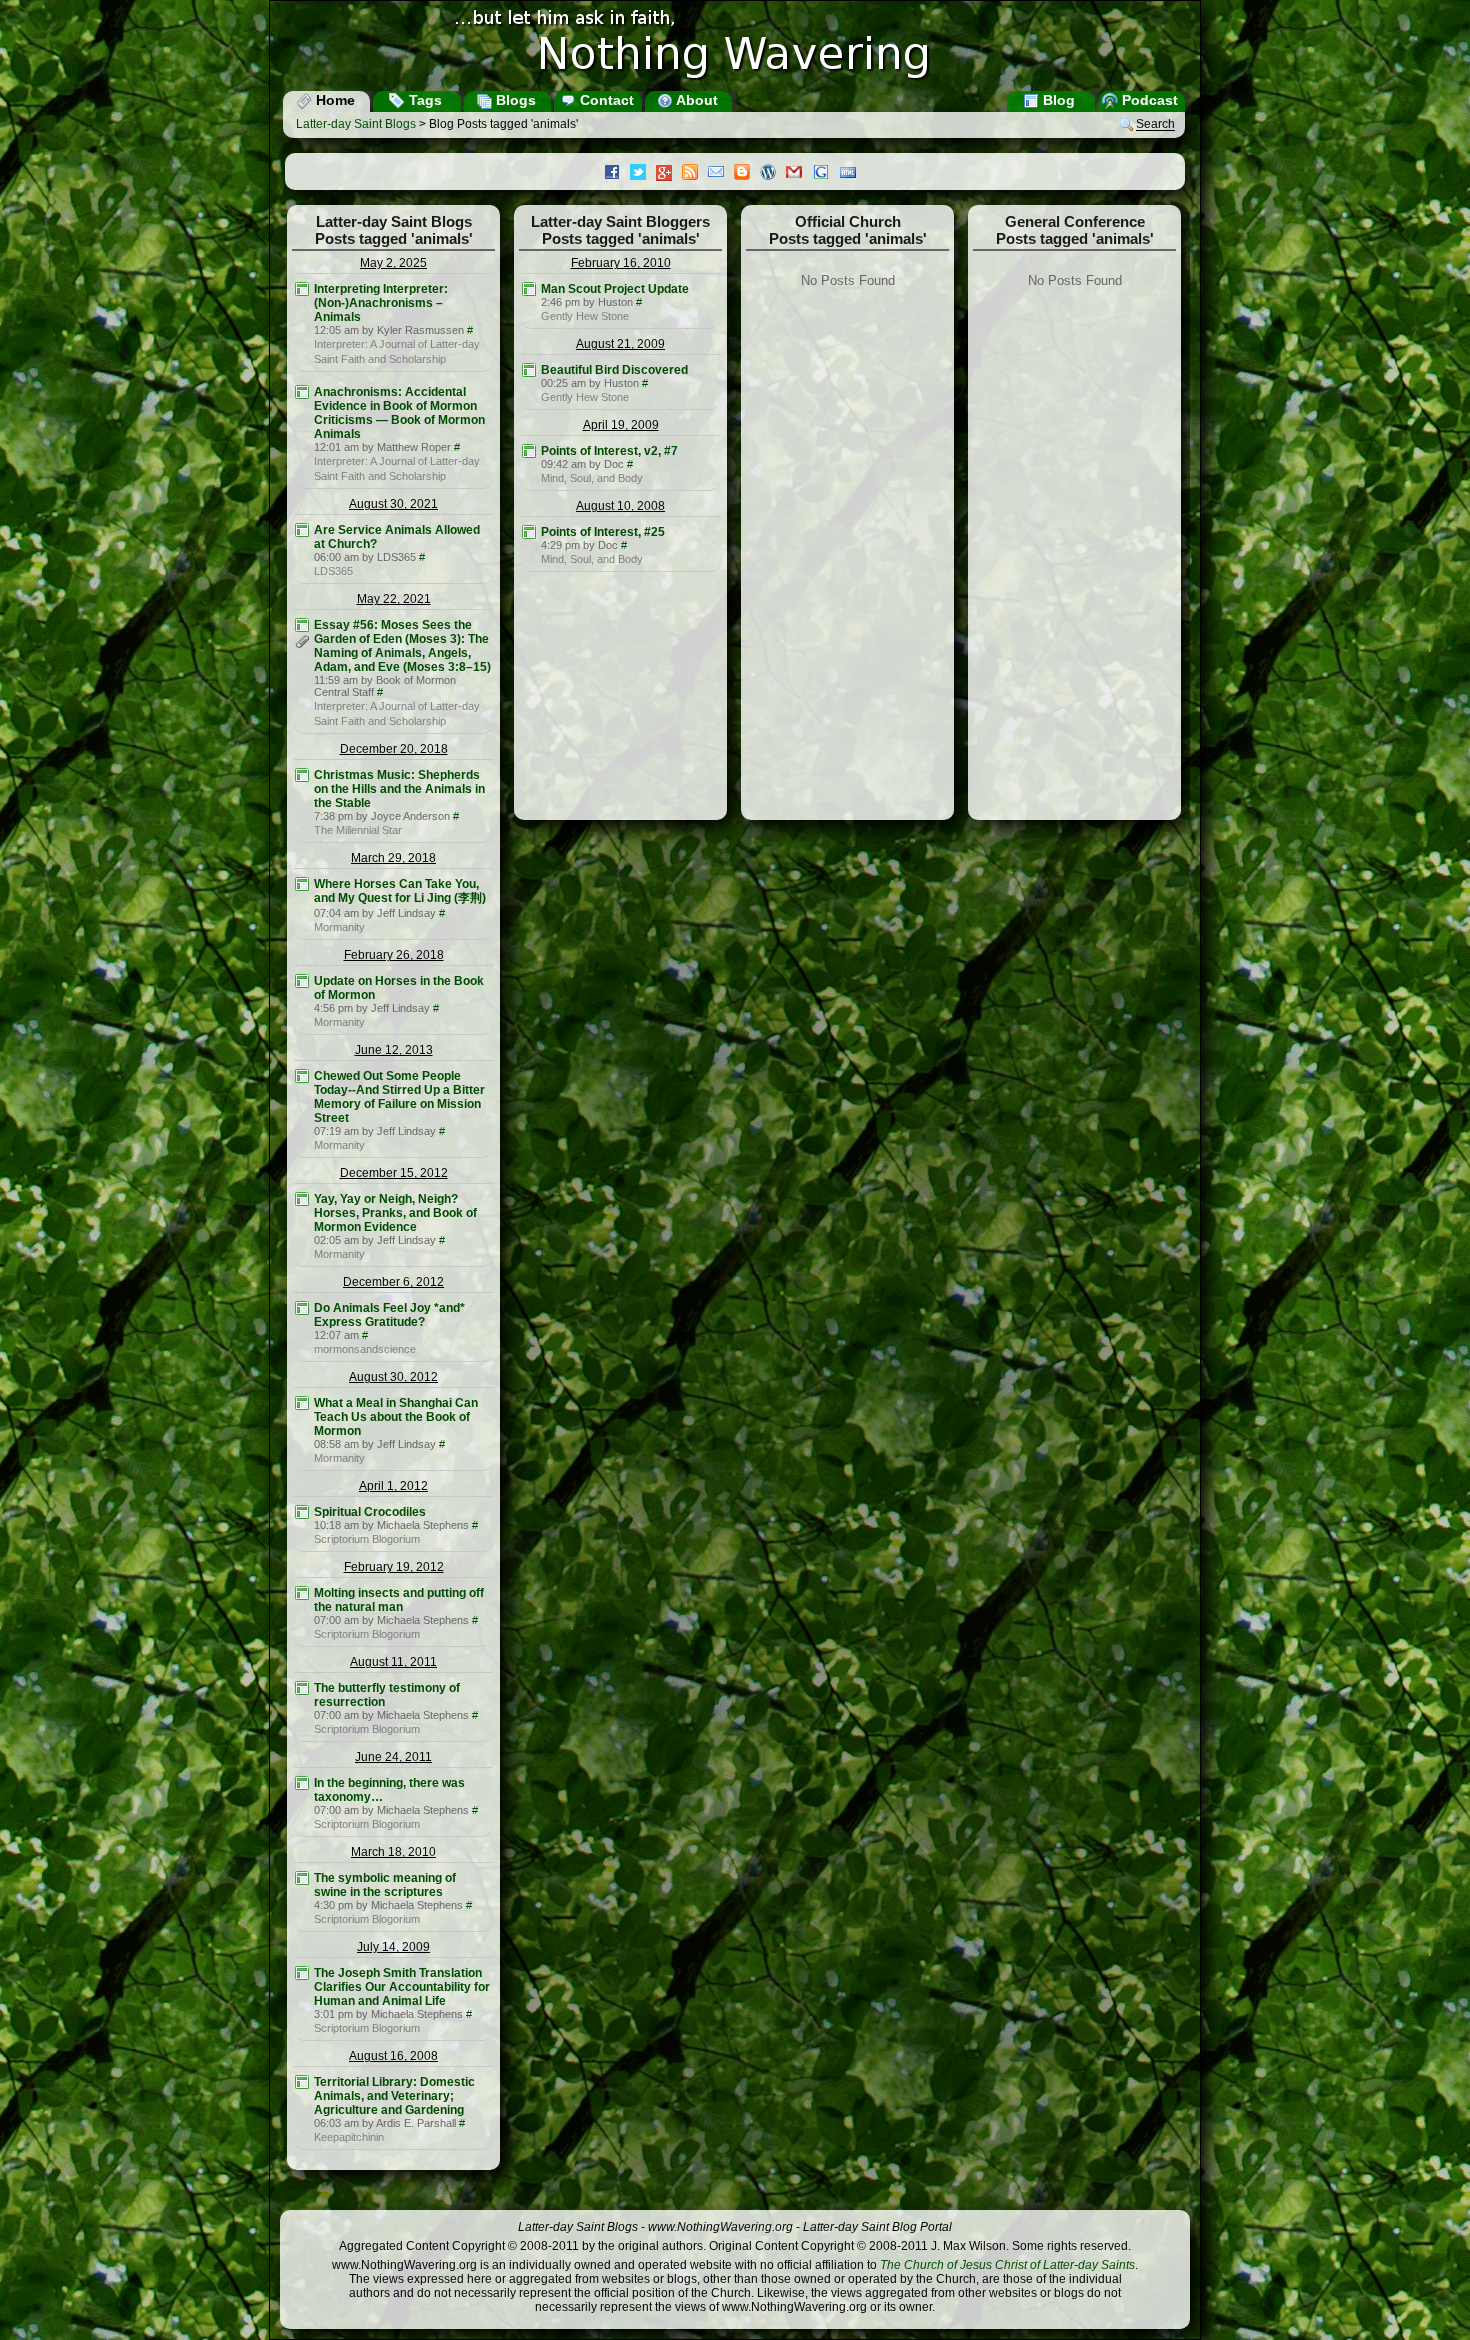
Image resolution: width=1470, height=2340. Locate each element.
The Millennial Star (358, 830)
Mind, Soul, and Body (592, 478)
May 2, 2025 (393, 263)
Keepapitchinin (349, 2137)
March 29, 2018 (393, 858)
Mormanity (339, 927)
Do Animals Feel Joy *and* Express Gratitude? (389, 1315)
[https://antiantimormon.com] (302, 1308)
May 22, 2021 (394, 599)
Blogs (514, 100)
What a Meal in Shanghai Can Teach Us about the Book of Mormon (396, 1417)
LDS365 (333, 571)
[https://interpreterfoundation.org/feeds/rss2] (302, 289)
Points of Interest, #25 (603, 532)
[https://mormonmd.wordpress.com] (529, 451)
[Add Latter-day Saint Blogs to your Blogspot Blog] (747, 174)
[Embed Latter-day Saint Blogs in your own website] (853, 174)
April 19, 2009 (621, 425)
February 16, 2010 (621, 263)
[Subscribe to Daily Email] (721, 174)
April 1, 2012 (393, 1486)
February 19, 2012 (394, 1567)
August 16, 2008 (393, 2056)
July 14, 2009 (393, 1947)
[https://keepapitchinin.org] (302, 2082)
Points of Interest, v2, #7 (609, 451)
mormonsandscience (365, 1349)
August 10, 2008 (620, 506)
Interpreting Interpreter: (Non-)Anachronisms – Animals (381, 303)
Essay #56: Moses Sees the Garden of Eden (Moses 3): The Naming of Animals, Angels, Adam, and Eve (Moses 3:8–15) (402, 646)
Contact (605, 100)
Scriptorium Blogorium (367, 1539)
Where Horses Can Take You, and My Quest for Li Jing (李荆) (400, 891)
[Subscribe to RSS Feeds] (695, 174)
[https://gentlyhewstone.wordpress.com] (529, 289)
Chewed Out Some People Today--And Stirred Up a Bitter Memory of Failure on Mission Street (399, 1097)
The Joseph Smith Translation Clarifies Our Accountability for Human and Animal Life (402, 1987)
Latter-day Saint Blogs (356, 124)
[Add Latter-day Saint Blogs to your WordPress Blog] (773, 174)
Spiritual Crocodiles (370, 1512)
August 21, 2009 (620, 344)
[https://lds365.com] (302, 530)
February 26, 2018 (394, 955)
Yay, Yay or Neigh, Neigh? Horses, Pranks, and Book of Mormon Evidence (395, 1213)
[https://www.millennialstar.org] (302, 775)
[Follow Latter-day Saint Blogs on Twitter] (643, 174)
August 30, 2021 (393, 504)
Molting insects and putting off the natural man (399, 1600)
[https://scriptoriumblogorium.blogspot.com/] (302, 1512)
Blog (1057, 100)
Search (1155, 125)
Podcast (1148, 100)
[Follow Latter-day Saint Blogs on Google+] (669, 174)
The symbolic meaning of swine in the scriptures (385, 1885)
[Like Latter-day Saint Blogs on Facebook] (617, 174)
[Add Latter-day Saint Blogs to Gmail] (799, 174)
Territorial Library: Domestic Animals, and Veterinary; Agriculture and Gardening (394, 2096)
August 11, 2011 (393, 1662)
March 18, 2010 (393, 1852)
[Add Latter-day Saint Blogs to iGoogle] (826, 174)
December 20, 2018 (394, 749)
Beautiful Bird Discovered (614, 370)
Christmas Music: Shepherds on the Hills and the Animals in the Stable (399, 789)
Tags (423, 100)
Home (333, 100)
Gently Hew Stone (585, 316)
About (695, 100)
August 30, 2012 (393, 1377)
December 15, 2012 (394, 1173)
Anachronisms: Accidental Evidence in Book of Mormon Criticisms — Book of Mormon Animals (399, 413)
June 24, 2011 (393, 1757)
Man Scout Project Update (615, 289)
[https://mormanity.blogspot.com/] (302, 884)
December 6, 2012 (393, 1282)
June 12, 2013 (394, 1050)
